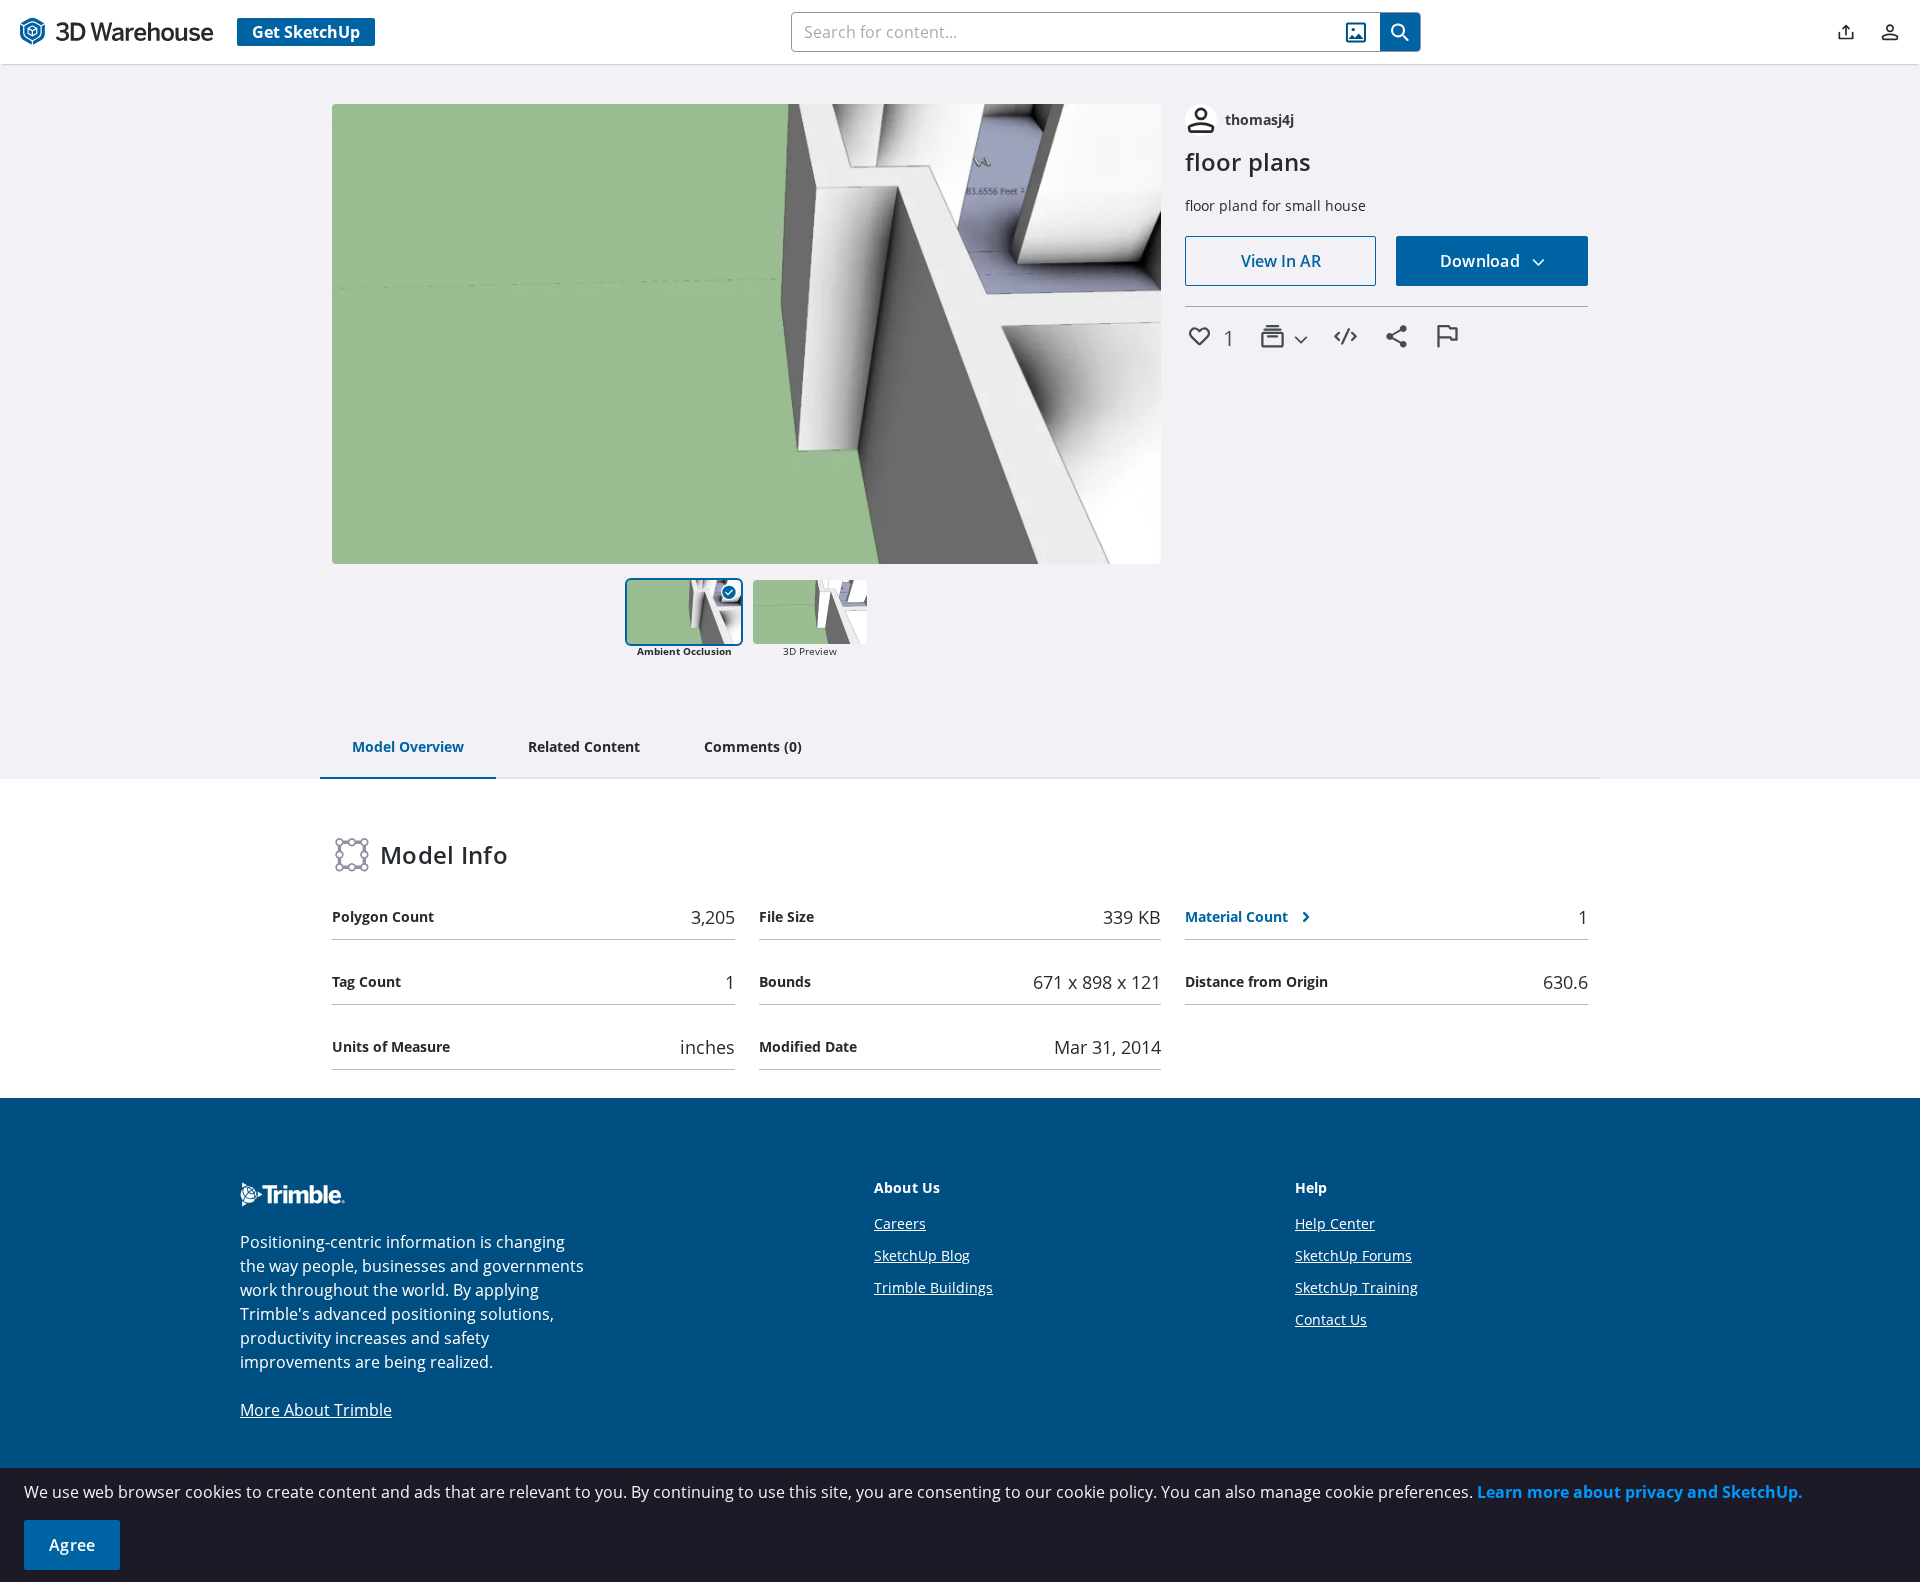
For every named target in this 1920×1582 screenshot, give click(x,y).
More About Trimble (316, 1410)
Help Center (1335, 1223)
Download (1482, 261)
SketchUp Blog (922, 1255)
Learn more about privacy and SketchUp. (1640, 1492)
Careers (900, 1223)
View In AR (1281, 261)
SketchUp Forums (1353, 1255)
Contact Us (1331, 1319)
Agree (72, 1545)
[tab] (408, 748)
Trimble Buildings (933, 1287)
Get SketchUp (306, 32)
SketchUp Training (1356, 1287)
